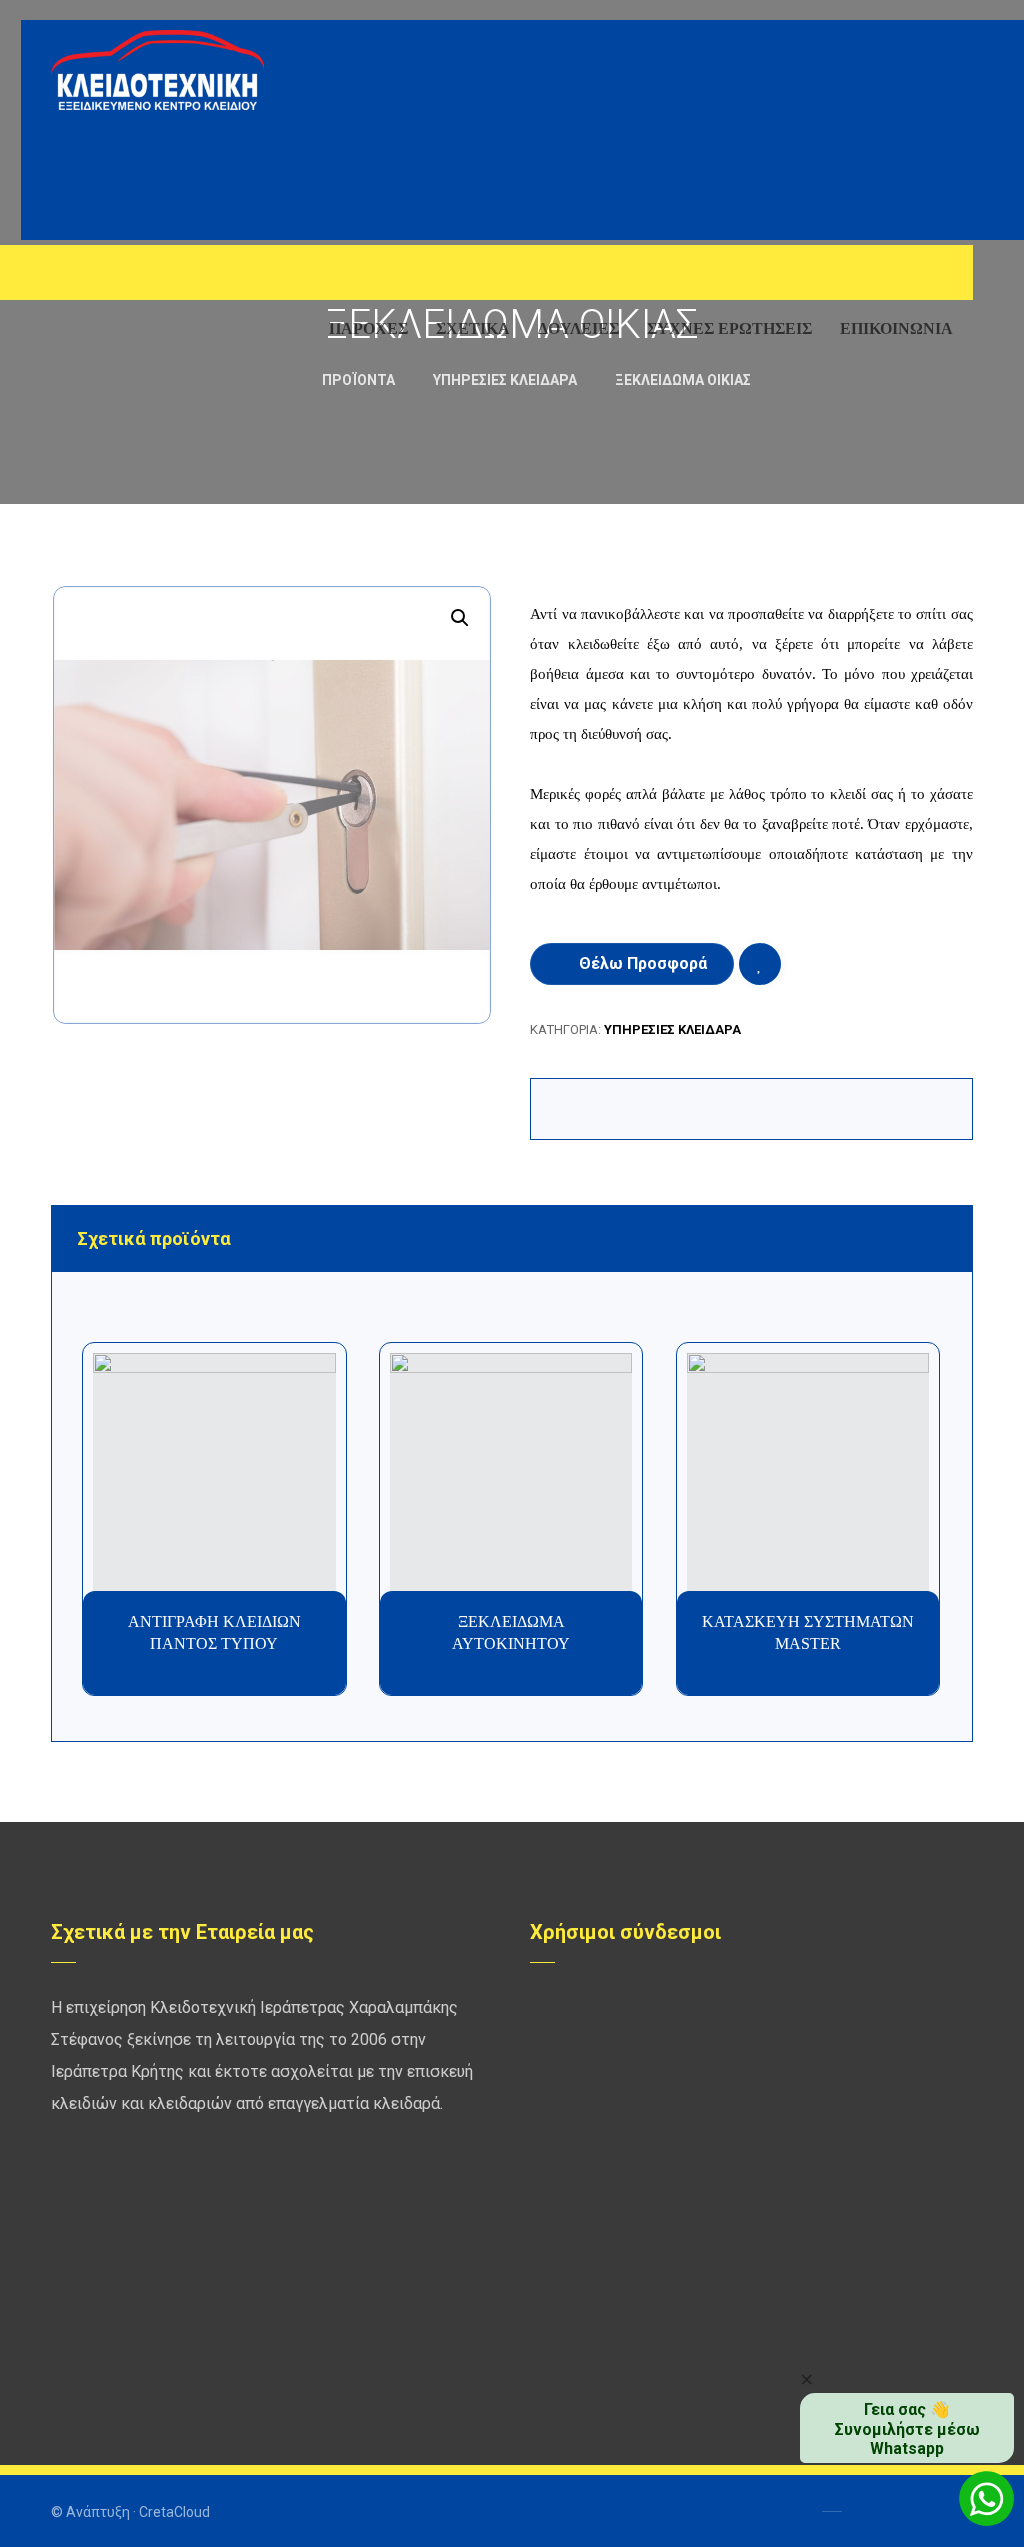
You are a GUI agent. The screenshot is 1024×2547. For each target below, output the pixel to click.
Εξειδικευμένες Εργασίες (638, 2008)
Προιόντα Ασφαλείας (854, 2040)
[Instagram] (151, 276)
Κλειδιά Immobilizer (849, 2008)
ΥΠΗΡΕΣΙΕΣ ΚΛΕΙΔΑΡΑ (672, 1029)
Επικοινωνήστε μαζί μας (634, 2328)
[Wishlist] (900, 269)
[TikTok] (191, 276)
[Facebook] (71, 276)
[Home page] (278, 380)
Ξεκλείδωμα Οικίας (848, 2296)
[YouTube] (71, 316)
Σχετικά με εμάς (837, 2328)
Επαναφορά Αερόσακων (862, 2104)
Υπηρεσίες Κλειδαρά (622, 2104)
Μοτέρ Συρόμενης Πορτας (871, 2264)
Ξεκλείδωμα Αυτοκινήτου (639, 2296)
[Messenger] (111, 276)
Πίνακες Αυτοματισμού (630, 2264)
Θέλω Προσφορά (643, 963)
